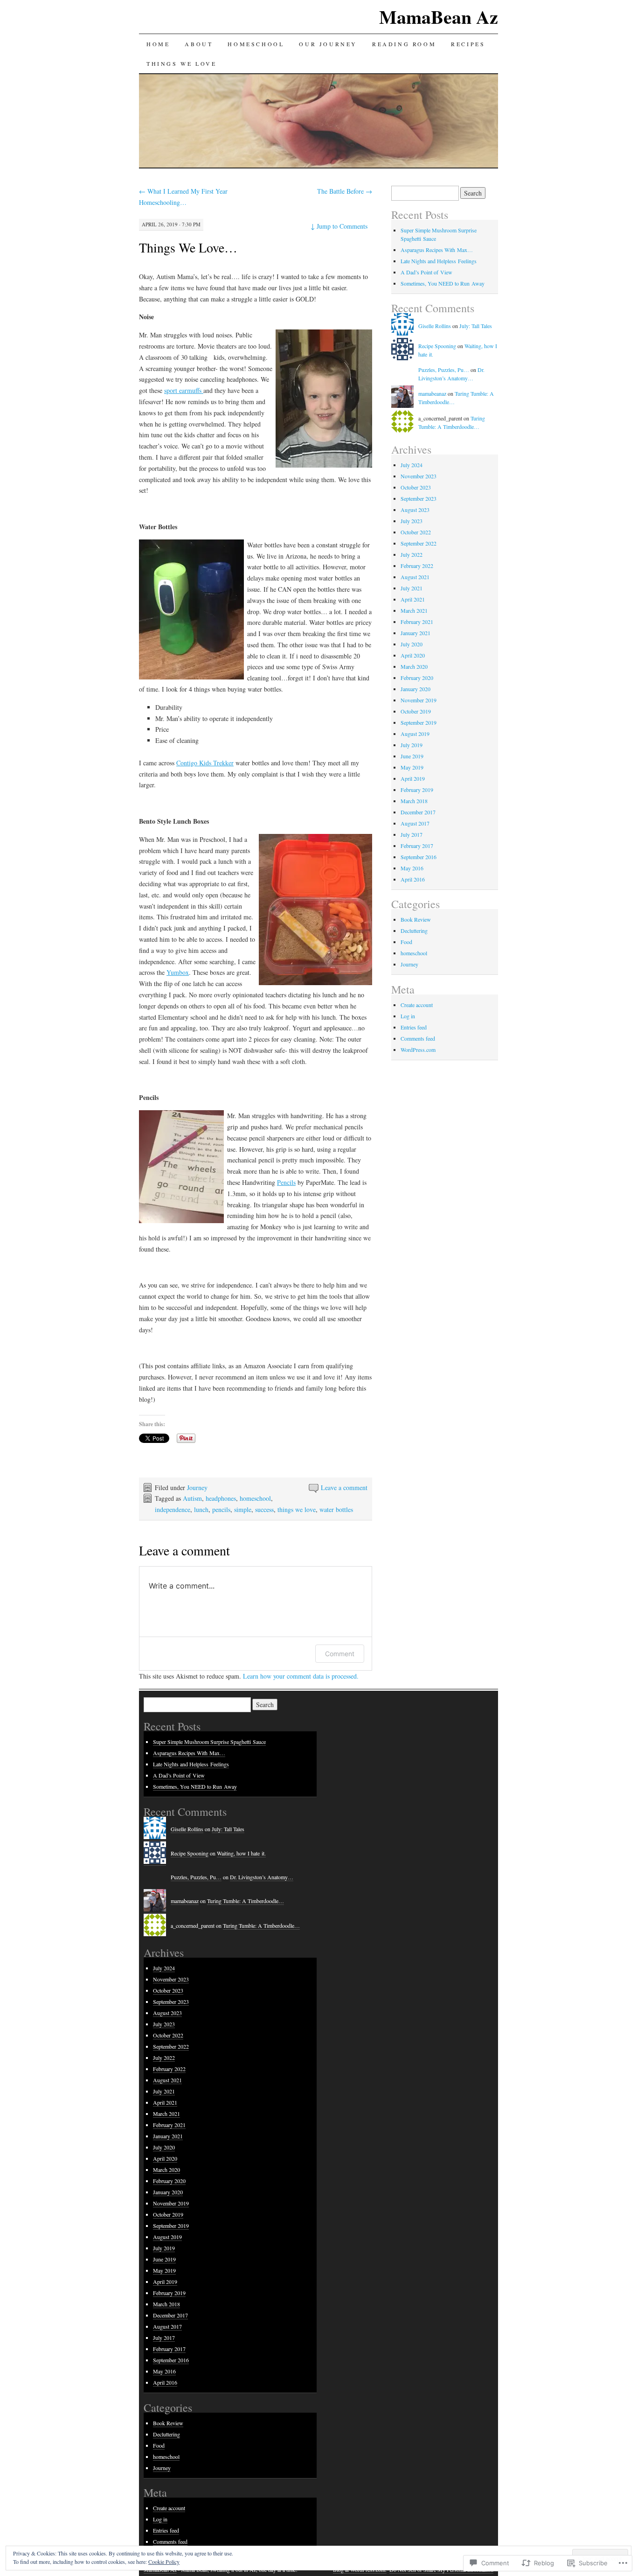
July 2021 (412, 588)
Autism (192, 1498)
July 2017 (412, 834)
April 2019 (413, 778)
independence (173, 1509)
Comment (340, 1654)
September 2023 (419, 498)
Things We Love (181, 63)
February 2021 (417, 622)
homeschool (255, 1498)
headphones (221, 1498)
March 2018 (414, 801)
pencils (221, 1509)
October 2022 (416, 532)
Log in (408, 1016)
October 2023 (416, 487)
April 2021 (413, 599)
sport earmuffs (184, 390)
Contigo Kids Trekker (205, 763)
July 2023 (412, 521)
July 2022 (412, 554)
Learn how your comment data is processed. (301, 1676)
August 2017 (415, 823)
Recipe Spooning (437, 346)
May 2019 (412, 767)
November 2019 (419, 700)
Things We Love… (188, 247)
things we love (297, 1509)
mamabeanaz (432, 393)
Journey (197, 1487)
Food (406, 942)
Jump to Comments (339, 226)
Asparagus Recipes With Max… (437, 250)
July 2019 (412, 745)
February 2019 (417, 790)
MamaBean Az (439, 17)
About (199, 44)
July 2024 (412, 465)
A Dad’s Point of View (426, 272)
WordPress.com (418, 1050)
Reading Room (404, 44)
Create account (417, 1005)
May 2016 (412, 868)
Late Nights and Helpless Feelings (439, 261)
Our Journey (328, 44)
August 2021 (415, 577)
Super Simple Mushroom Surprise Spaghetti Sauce (209, 1742)
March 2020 (414, 666)
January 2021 (415, 633)
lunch (201, 1509)
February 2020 (417, 678)
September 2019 (419, 722)
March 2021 (414, 610)
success (264, 1509)
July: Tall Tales (476, 326)
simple (243, 1509)
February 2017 (417, 846)
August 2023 (415, 510)
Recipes (468, 44)
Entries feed (414, 1027)
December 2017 (418, 812)
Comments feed (418, 1038)
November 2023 (419, 476)
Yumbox (178, 972)
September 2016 (419, 857)
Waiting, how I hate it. (241, 1853)
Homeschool (256, 44)
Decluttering (414, 931)
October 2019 (416, 711)
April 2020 (413, 655)
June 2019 (412, 756)
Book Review (416, 919)
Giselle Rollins (435, 326)
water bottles (336, 1509)
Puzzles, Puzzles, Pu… (444, 370)
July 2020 (412, 644)
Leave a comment (344, 1487)
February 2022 (417, 566)
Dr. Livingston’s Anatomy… (262, 1877)
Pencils (286, 1182)
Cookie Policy (164, 2562)
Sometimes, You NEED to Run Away (443, 283)
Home (158, 44)
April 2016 (413, 879)
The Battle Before (345, 191)
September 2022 (419, 543)
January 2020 (415, 689)
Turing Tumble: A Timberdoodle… (246, 1901)
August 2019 (415, 734)
